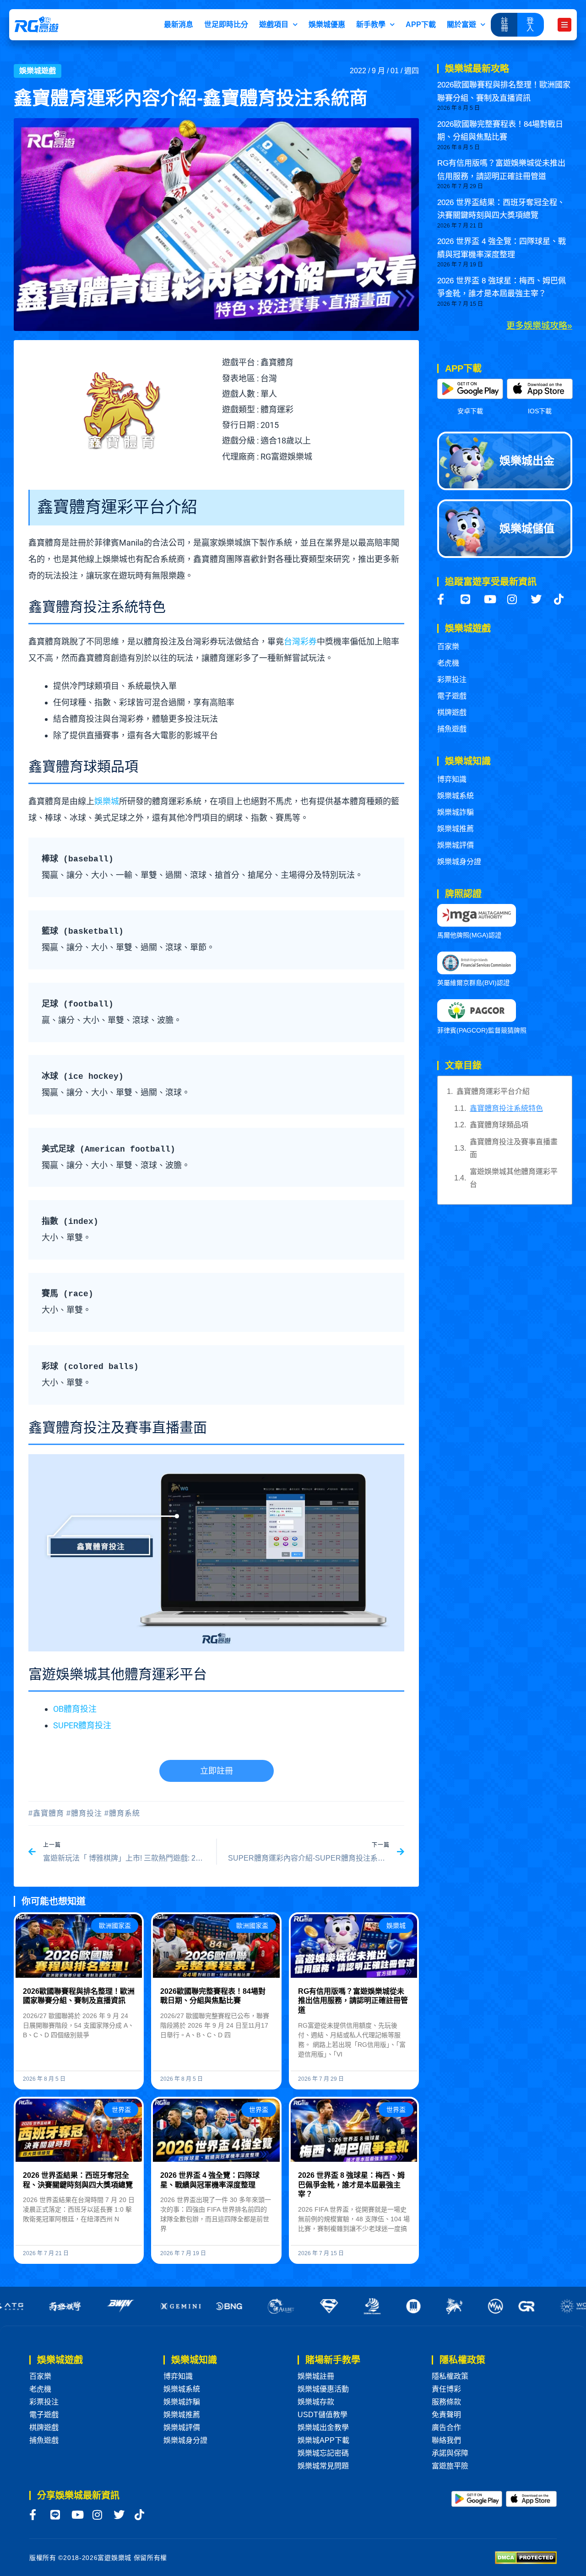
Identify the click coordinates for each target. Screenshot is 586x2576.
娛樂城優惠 (327, 24)
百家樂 (448, 647)
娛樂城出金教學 (323, 2427)
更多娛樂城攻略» (539, 326)
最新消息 (179, 24)
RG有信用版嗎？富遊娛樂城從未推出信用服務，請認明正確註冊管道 (353, 2001)
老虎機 (448, 663)
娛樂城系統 (456, 796)
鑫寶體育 (49, 1813)
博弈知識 (452, 779)
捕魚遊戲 (452, 729)
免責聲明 (446, 2415)
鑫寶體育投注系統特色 (506, 1108)
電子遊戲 (452, 696)
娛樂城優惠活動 (323, 2389)
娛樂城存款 (316, 2402)
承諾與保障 (450, 2453)
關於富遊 (461, 24)
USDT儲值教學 (323, 2415)
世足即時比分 (226, 24)
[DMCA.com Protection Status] (526, 2557)
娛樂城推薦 (456, 829)
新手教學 (371, 24)
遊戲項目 (274, 24)
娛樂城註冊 (316, 2376)
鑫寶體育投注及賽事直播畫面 (514, 1148)
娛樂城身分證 (459, 862)
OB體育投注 (75, 1709)
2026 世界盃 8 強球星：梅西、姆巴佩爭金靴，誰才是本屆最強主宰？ (351, 2185)
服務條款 (446, 2402)
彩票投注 (452, 679)
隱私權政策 (450, 2376)
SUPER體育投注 (82, 1725)
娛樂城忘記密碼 (323, 2453)
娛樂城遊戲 (38, 71)
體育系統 (125, 1813)
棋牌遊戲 (452, 712)
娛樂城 (107, 801)
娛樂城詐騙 (456, 812)
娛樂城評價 (456, 845)
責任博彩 (446, 2389)
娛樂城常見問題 (323, 2466)
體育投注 (87, 1813)
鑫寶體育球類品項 (499, 1125)
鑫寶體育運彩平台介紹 (493, 1091)
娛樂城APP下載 (323, 2440)
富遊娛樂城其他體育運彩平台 (514, 1178)
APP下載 (421, 24)
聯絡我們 (446, 2440)
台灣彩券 (300, 641)
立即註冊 (217, 1771)
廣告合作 (446, 2427)
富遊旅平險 (450, 2466)
